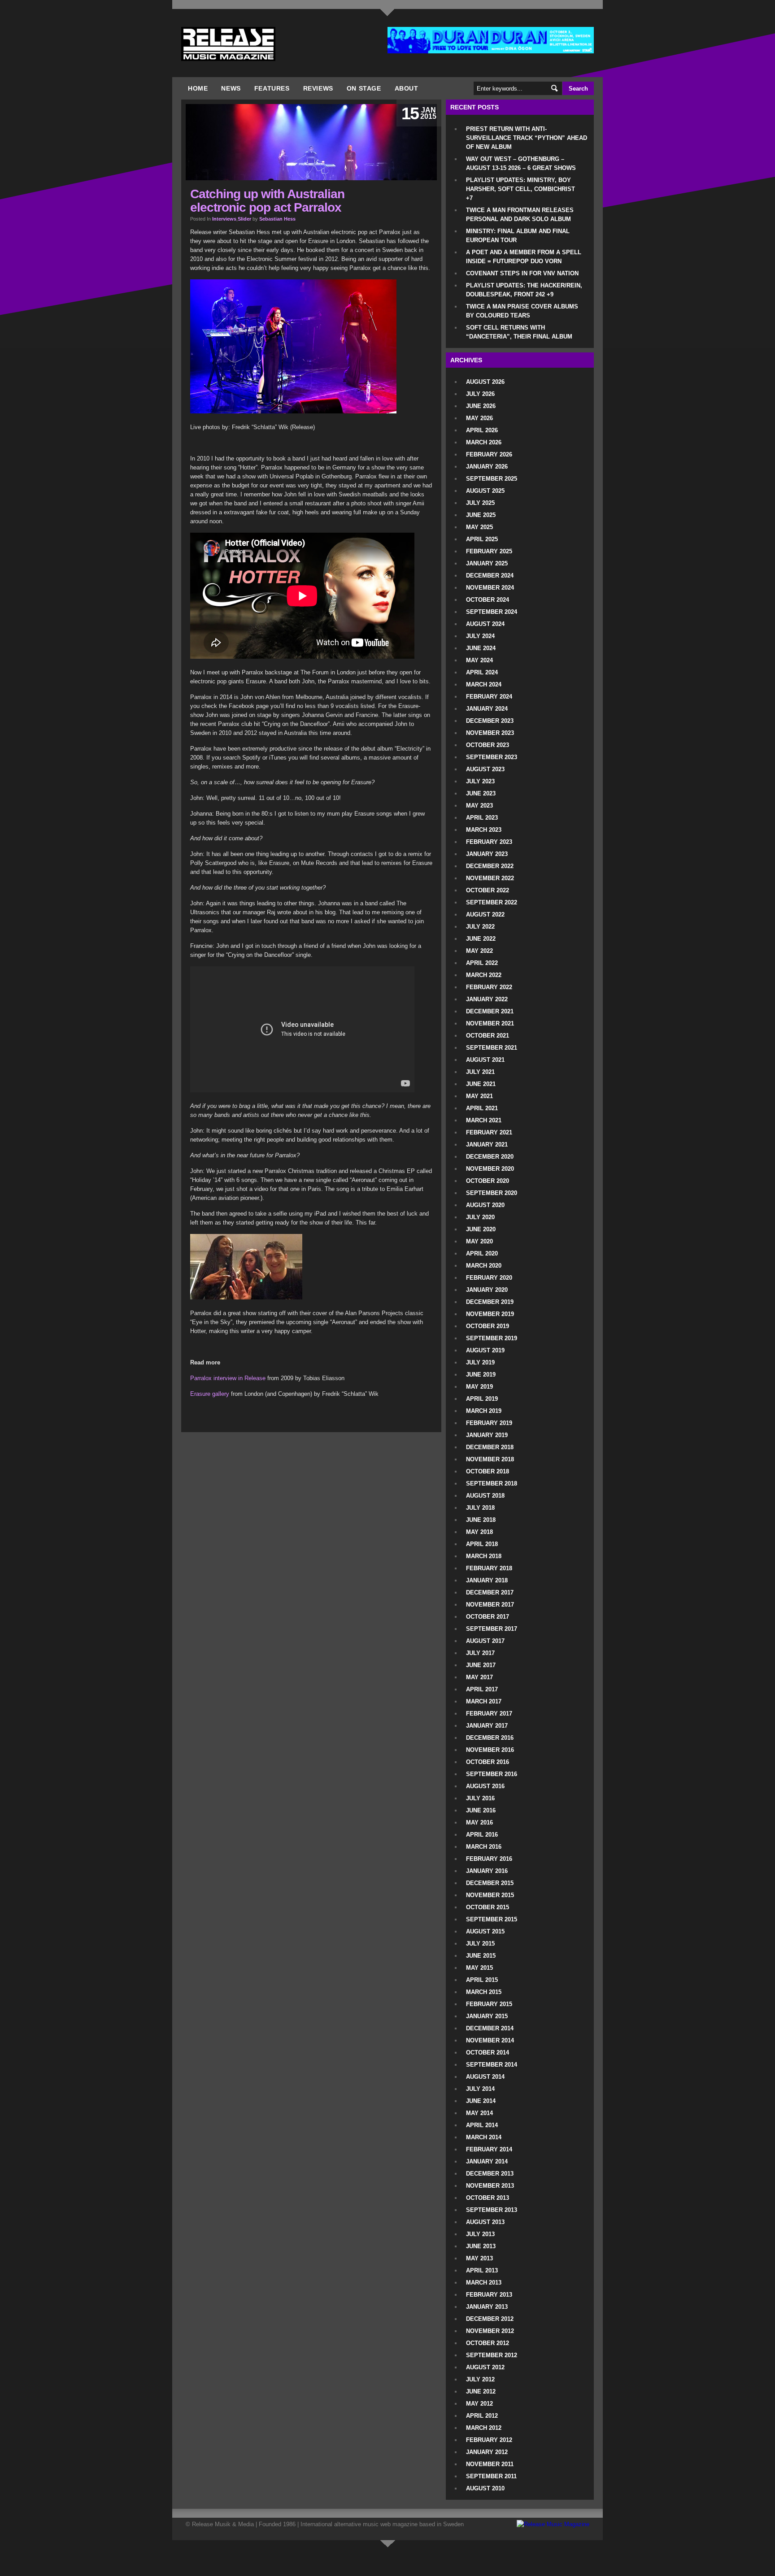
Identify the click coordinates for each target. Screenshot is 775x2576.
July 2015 (480, 1944)
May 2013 (479, 2258)
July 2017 (480, 1653)
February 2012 (489, 2440)
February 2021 (489, 1132)
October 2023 (488, 745)
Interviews (224, 219)
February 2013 (489, 2295)
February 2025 (489, 551)
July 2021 (480, 1072)
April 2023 (482, 818)
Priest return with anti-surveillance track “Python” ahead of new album (527, 138)
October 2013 (488, 2198)
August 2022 (485, 914)
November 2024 (490, 588)
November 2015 (490, 1895)
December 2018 (490, 1447)
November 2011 (490, 2464)
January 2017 (487, 1726)
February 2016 (489, 1859)
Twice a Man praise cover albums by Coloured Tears (522, 311)
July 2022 (480, 927)
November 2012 (490, 2331)
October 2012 (488, 2343)
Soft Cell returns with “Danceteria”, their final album (519, 332)
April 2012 (482, 2416)
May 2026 (479, 418)
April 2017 (482, 1689)
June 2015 (481, 1956)
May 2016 (479, 1822)
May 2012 (479, 2404)
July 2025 (480, 503)
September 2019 (492, 1338)
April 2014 (482, 2125)
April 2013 (482, 2270)
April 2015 (482, 1980)
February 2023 (489, 842)
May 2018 (479, 1532)
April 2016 (482, 1835)
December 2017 (490, 1592)
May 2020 (479, 1241)
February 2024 (489, 697)
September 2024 (492, 612)
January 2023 (487, 854)
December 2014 (490, 2028)
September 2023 (492, 757)
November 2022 (490, 878)
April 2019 (482, 1399)
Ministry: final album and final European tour (518, 236)
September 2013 (492, 2210)
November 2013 (490, 2186)
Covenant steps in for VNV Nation (522, 273)
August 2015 (485, 1931)
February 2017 (489, 1714)
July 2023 (480, 781)
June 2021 (481, 1084)
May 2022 (479, 951)
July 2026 (480, 394)
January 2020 (487, 1290)
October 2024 (488, 600)
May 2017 (479, 1677)
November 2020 (490, 1169)
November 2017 (490, 1605)
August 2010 (485, 2488)
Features (272, 88)
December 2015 (490, 1883)
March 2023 (484, 830)
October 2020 (488, 1181)
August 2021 (485, 1060)
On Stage (364, 88)
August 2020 (485, 1205)
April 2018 (482, 1544)
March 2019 (484, 1411)
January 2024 (487, 709)
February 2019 (489, 1423)
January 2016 (487, 1871)
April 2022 (482, 963)
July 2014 (480, 2089)
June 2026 (481, 406)
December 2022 (490, 866)
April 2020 (482, 1253)
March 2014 (484, 2137)
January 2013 (487, 2307)
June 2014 (481, 2101)
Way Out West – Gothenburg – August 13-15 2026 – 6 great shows (521, 163)
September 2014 (492, 2065)
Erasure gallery (210, 1394)
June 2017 (481, 1665)
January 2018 (487, 1580)
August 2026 (485, 382)
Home (198, 88)
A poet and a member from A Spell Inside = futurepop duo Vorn (524, 257)
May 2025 (479, 527)
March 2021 (484, 1120)
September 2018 (492, 1483)
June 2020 (481, 1229)
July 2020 (480, 1217)
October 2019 (488, 1326)
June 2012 (481, 2391)
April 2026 (482, 430)
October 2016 (488, 1762)
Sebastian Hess (277, 219)
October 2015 (488, 1907)
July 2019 (480, 1362)
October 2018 (488, 1471)
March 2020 (484, 1266)
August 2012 (485, 2367)
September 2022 (492, 902)
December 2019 (490, 1302)
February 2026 (489, 454)
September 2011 (491, 2476)
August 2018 (485, 1496)
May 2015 (479, 1968)
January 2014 (487, 2161)
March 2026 (484, 442)
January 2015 (487, 2016)
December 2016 (490, 1738)
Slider (244, 219)
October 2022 (488, 890)
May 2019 (479, 1387)
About (407, 88)
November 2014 (490, 2040)
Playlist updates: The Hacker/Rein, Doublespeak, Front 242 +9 (524, 290)
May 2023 (479, 806)
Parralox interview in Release (228, 1378)
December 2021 (490, 1011)
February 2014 (489, 2149)
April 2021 (482, 1108)
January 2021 (487, 1145)
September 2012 (492, 2355)
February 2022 (489, 987)
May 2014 (479, 2113)
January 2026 (487, 467)
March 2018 (484, 1556)
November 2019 (490, 1314)
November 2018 (490, 1459)
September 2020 (492, 1193)
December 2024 (490, 576)
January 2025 (487, 563)
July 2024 (480, 636)
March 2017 (484, 1701)
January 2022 (487, 999)
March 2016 (484, 1847)
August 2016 (485, 1786)
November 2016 (490, 1750)
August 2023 (485, 769)
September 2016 (492, 1774)
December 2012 (490, 2319)
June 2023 (481, 793)
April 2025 (482, 539)
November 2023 (490, 733)
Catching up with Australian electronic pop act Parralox (267, 201)
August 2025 (485, 491)
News (231, 88)
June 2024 (481, 648)
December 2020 (490, 1157)
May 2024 (479, 660)
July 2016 (480, 1798)
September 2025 (492, 479)
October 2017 (488, 1617)
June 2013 (481, 2246)
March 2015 (484, 1992)
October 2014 (488, 2053)
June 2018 (481, 1520)
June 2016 (481, 1810)
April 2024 (482, 672)
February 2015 (489, 2004)
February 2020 (489, 1278)
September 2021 (492, 1048)
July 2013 (480, 2234)
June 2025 (481, 515)
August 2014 (485, 2077)
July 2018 (480, 1508)
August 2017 (485, 1641)
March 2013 (484, 2283)
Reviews (318, 88)
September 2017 (492, 1629)
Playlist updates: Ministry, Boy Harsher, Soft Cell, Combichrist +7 (520, 189)
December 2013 (490, 2174)
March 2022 (484, 975)
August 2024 (485, 624)
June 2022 (481, 939)
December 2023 (490, 721)
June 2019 (481, 1375)
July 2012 (480, 2379)
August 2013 (485, 2222)
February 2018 (489, 1568)
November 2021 (490, 1023)
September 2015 (492, 1919)
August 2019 (485, 1350)
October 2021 (488, 1036)
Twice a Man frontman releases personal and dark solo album (520, 215)
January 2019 (487, 1435)
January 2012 (487, 2452)
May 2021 (479, 1096)
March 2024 (484, 684)
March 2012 (484, 2428)
